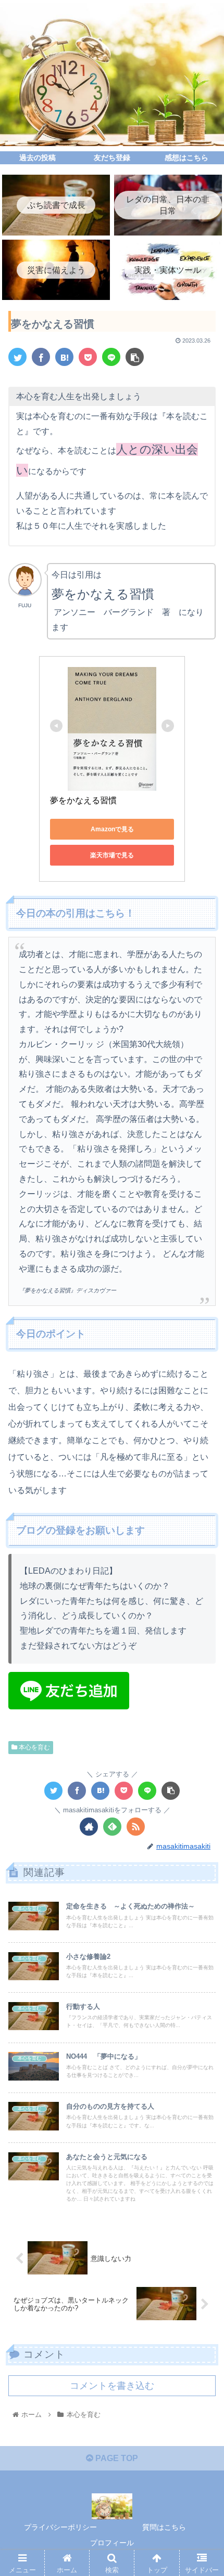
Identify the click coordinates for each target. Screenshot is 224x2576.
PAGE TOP (116, 2458)
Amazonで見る (112, 829)
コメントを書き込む (112, 2386)
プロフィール (112, 2543)
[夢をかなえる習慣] (64, 357)
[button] (202, 1514)
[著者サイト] (89, 1827)
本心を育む (34, 1747)
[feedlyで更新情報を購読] (112, 1827)
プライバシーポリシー (60, 2527)
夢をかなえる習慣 (83, 800)
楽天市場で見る (112, 855)
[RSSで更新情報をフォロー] (136, 1827)
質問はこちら (164, 2527)
